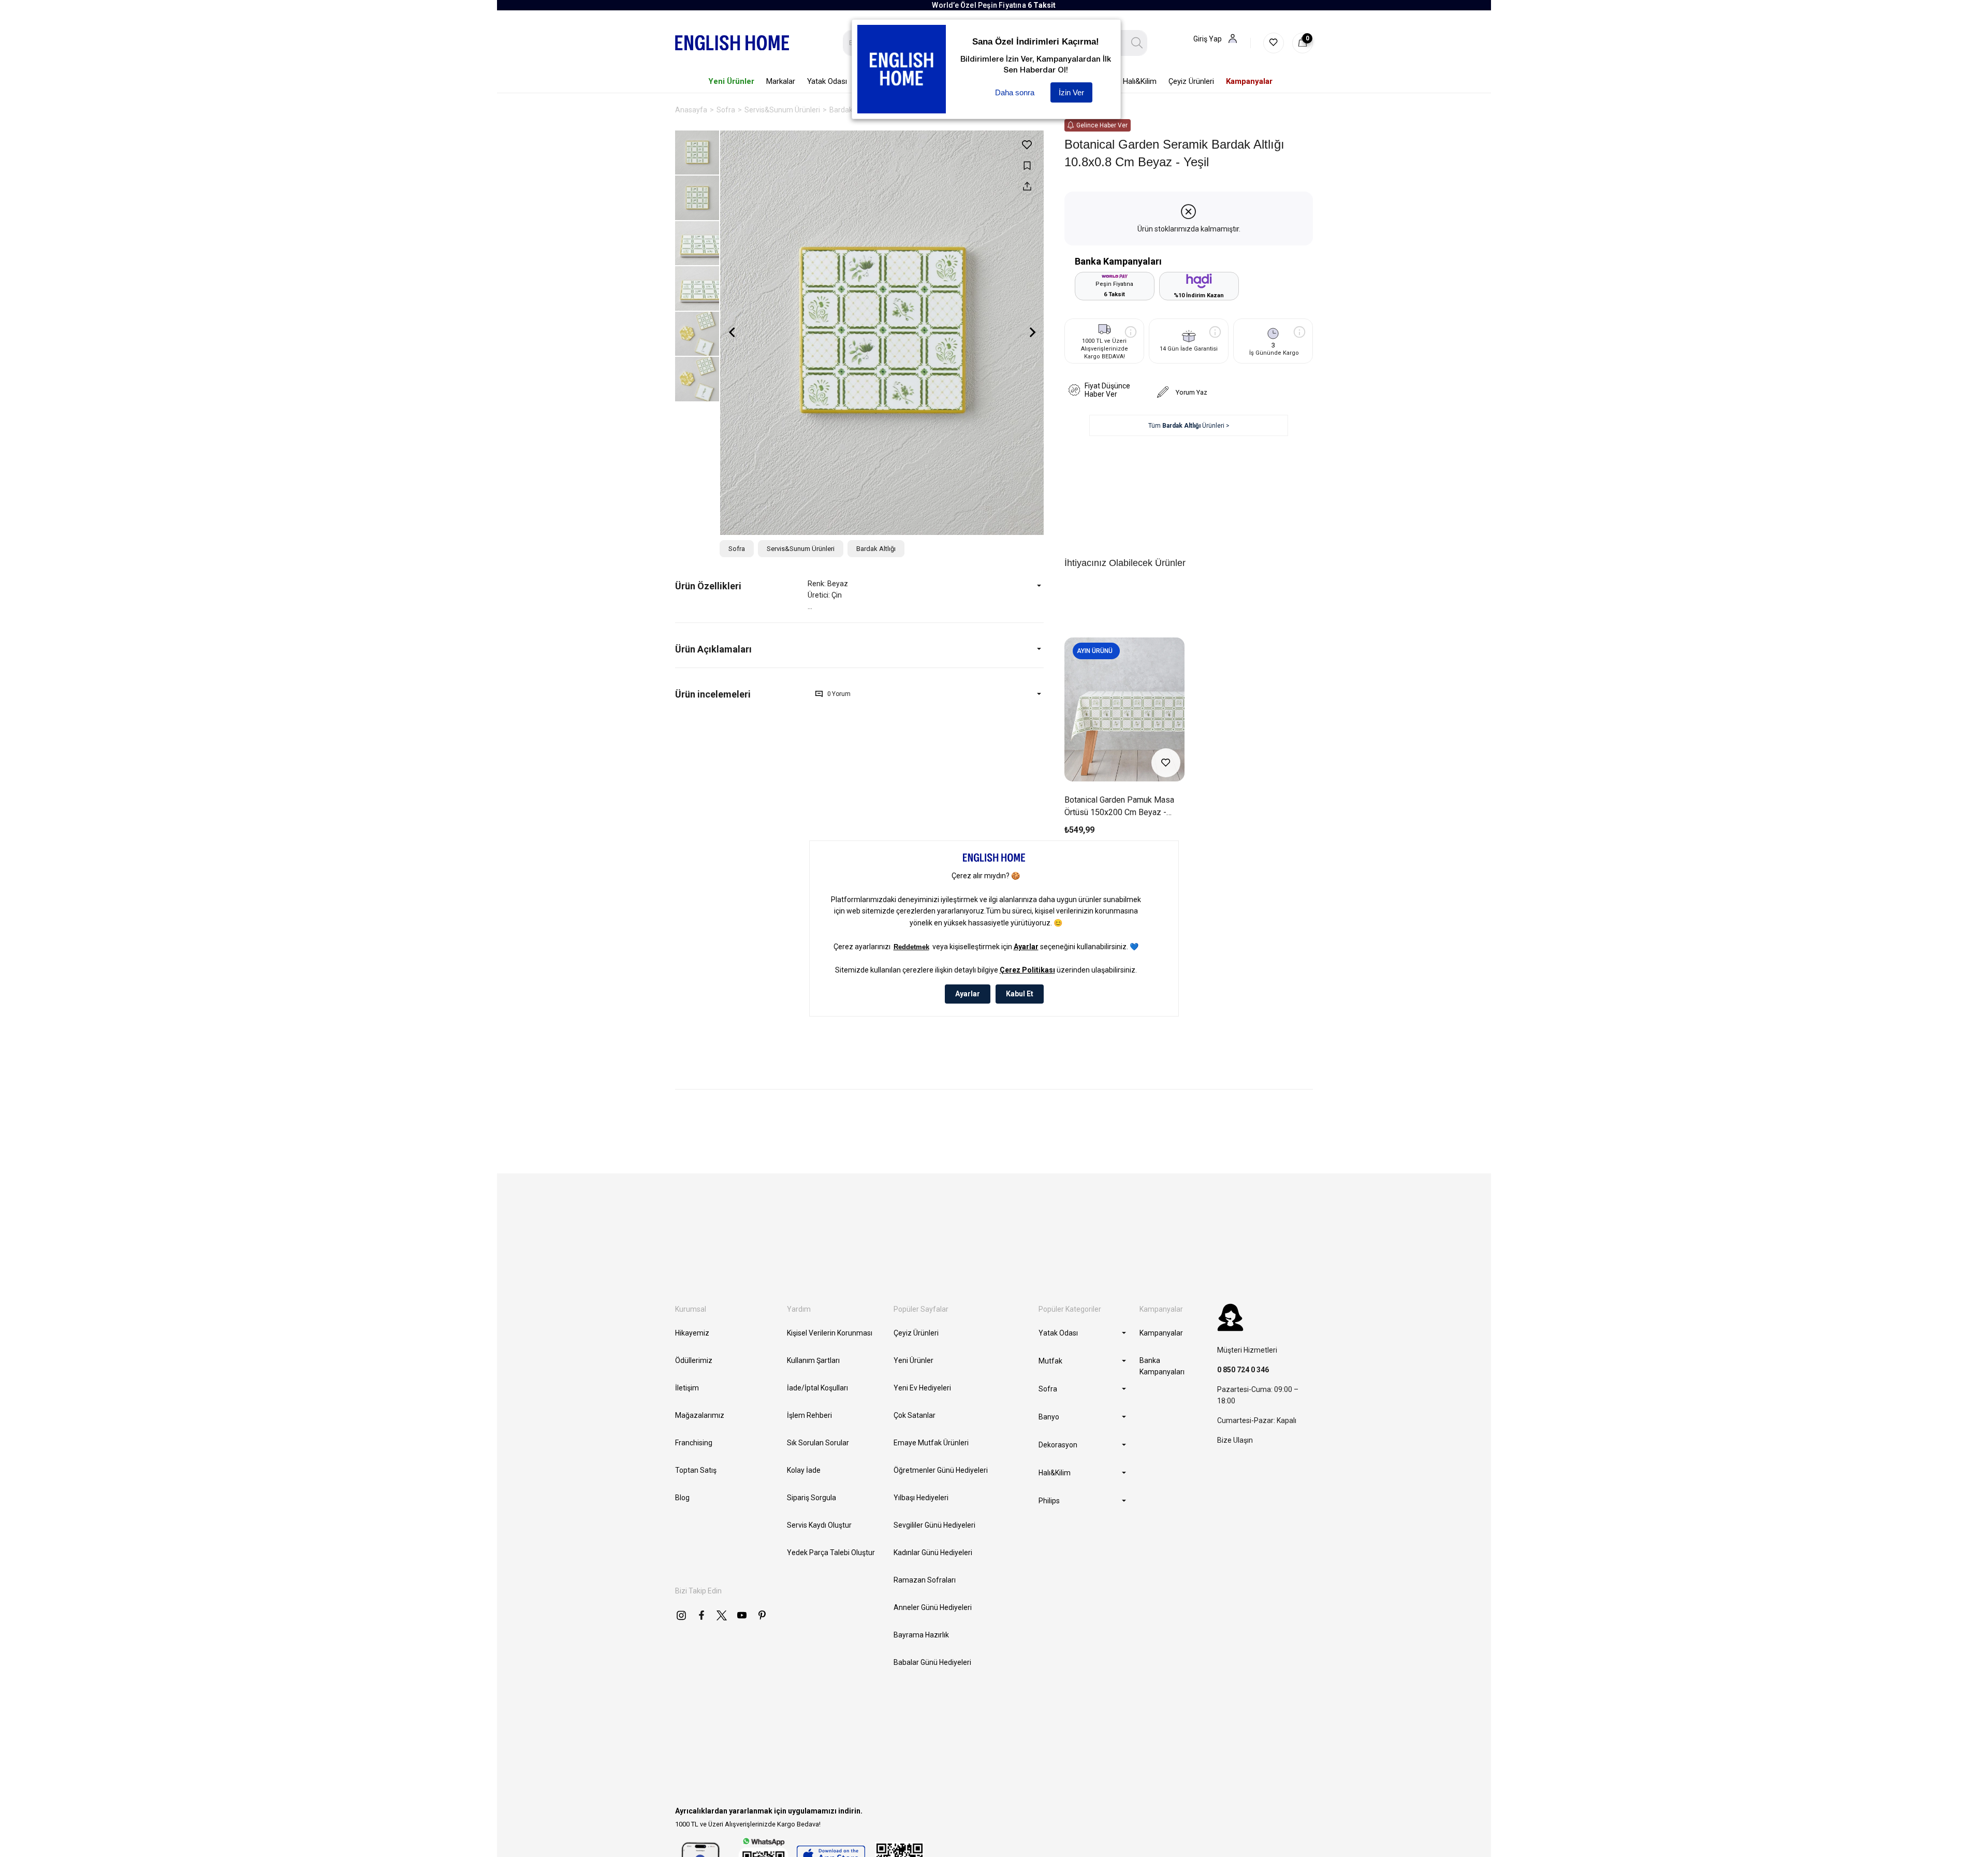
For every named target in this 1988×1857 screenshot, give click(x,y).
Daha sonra (1015, 92)
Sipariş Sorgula (812, 1498)
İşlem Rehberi (809, 1415)
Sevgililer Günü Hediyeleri (934, 1525)
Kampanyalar (1161, 1333)
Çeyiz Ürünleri (916, 1333)
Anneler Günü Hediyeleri (933, 1607)
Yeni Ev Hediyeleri (922, 1388)
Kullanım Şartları (813, 1360)
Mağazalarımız (700, 1415)
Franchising (694, 1443)
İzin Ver (1071, 92)
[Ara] (1137, 43)
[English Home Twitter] (722, 1615)
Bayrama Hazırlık (921, 1635)
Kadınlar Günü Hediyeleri (933, 1553)
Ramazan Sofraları (925, 1580)
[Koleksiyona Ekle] (1027, 165)
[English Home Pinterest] (762, 1615)
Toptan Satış (696, 1470)
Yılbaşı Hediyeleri (921, 1498)
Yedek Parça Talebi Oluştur (831, 1553)
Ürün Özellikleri (708, 586)
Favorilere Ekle (1166, 763)
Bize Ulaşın (1235, 1440)
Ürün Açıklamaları (713, 649)
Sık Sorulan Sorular (818, 1443)
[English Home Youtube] (742, 1615)
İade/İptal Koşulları (817, 1388)
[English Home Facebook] (701, 1615)
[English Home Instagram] (681, 1615)
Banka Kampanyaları (1162, 1366)
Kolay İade (804, 1470)
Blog (682, 1498)
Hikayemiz (692, 1333)
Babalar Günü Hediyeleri (932, 1662)
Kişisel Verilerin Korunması (830, 1333)
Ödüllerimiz (694, 1360)
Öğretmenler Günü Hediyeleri (941, 1470)
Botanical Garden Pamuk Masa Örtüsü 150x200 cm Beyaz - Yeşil (1119, 807)
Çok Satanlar (915, 1415)
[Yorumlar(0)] (741, 694)
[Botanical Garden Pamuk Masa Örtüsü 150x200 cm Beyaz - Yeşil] (1124, 709)
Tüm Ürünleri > (1189, 426)
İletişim (687, 1388)
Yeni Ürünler (913, 1360)
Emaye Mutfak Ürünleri (931, 1443)
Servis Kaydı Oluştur (819, 1525)
